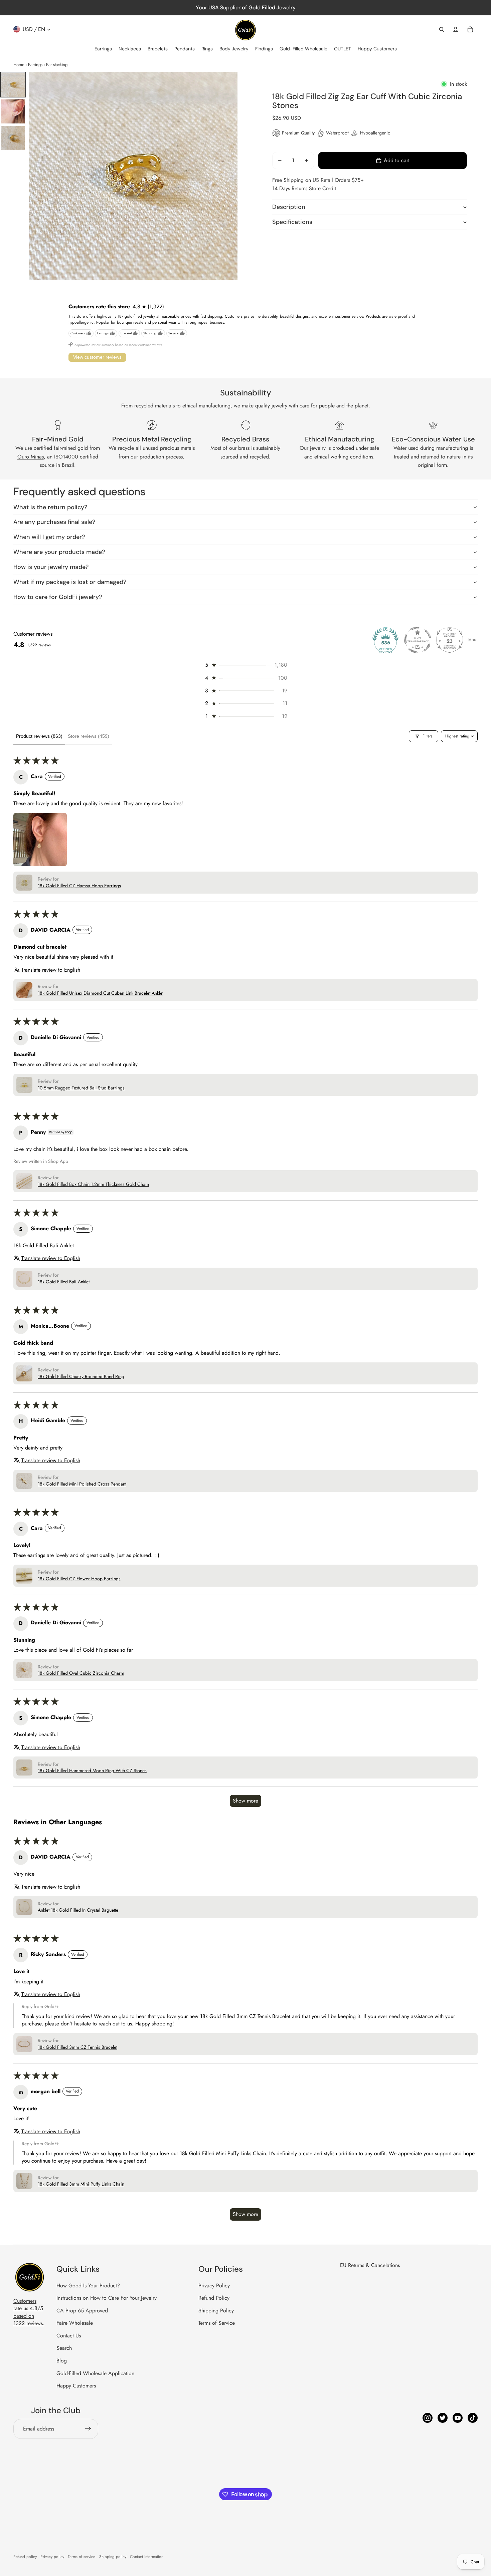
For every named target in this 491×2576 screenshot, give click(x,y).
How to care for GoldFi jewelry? (58, 597)
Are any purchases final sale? (54, 522)
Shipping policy (113, 2557)
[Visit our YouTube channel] (458, 2418)
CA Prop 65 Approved (82, 2311)
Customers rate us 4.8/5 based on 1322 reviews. (29, 2312)
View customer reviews (97, 357)
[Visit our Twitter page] (443, 2418)
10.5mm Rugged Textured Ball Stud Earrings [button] (81, 1088)
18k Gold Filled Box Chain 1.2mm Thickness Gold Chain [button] (93, 1184)
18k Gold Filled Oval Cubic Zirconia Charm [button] (81, 1673)
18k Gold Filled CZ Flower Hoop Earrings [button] (79, 1579)
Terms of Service (217, 2323)
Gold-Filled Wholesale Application (95, 2373)
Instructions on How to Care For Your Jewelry (107, 2298)
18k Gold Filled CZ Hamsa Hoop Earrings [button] (79, 886)
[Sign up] (88, 2429)
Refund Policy (214, 2298)
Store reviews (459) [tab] (89, 736)
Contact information (147, 2557)
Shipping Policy (216, 2311)
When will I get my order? (49, 537)
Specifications (292, 222)
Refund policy (25, 2557)
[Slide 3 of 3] (13, 138)
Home (19, 65)
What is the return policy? (50, 507)
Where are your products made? (59, 552)
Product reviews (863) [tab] (39, 736)
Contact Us (69, 2336)
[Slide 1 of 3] (13, 85)
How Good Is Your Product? (88, 2286)
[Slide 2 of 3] (13, 111)
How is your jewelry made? (51, 567)
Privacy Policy (214, 2286)
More (473, 640)
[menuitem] (103, 49)
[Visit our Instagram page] (428, 2418)
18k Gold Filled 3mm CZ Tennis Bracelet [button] (77, 2047)
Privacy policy (52, 2557)
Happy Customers (76, 2386)
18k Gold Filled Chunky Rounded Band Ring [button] (81, 1377)
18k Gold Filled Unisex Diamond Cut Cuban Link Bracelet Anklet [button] (101, 993)
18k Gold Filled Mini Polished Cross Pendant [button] (82, 1484)
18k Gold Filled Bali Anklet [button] (64, 1282)
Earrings (35, 65)
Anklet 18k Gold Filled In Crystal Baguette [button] (78, 1910)
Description (289, 207)
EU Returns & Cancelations (370, 2265)
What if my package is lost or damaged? (70, 582)
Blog (62, 2361)
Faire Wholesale (75, 2323)
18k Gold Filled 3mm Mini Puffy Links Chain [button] (81, 2184)
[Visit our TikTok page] (473, 2418)
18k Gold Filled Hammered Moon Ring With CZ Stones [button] (92, 1771)
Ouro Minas (31, 457)
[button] (246, 665)
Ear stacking (57, 65)
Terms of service (81, 2557)
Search (64, 2348)
